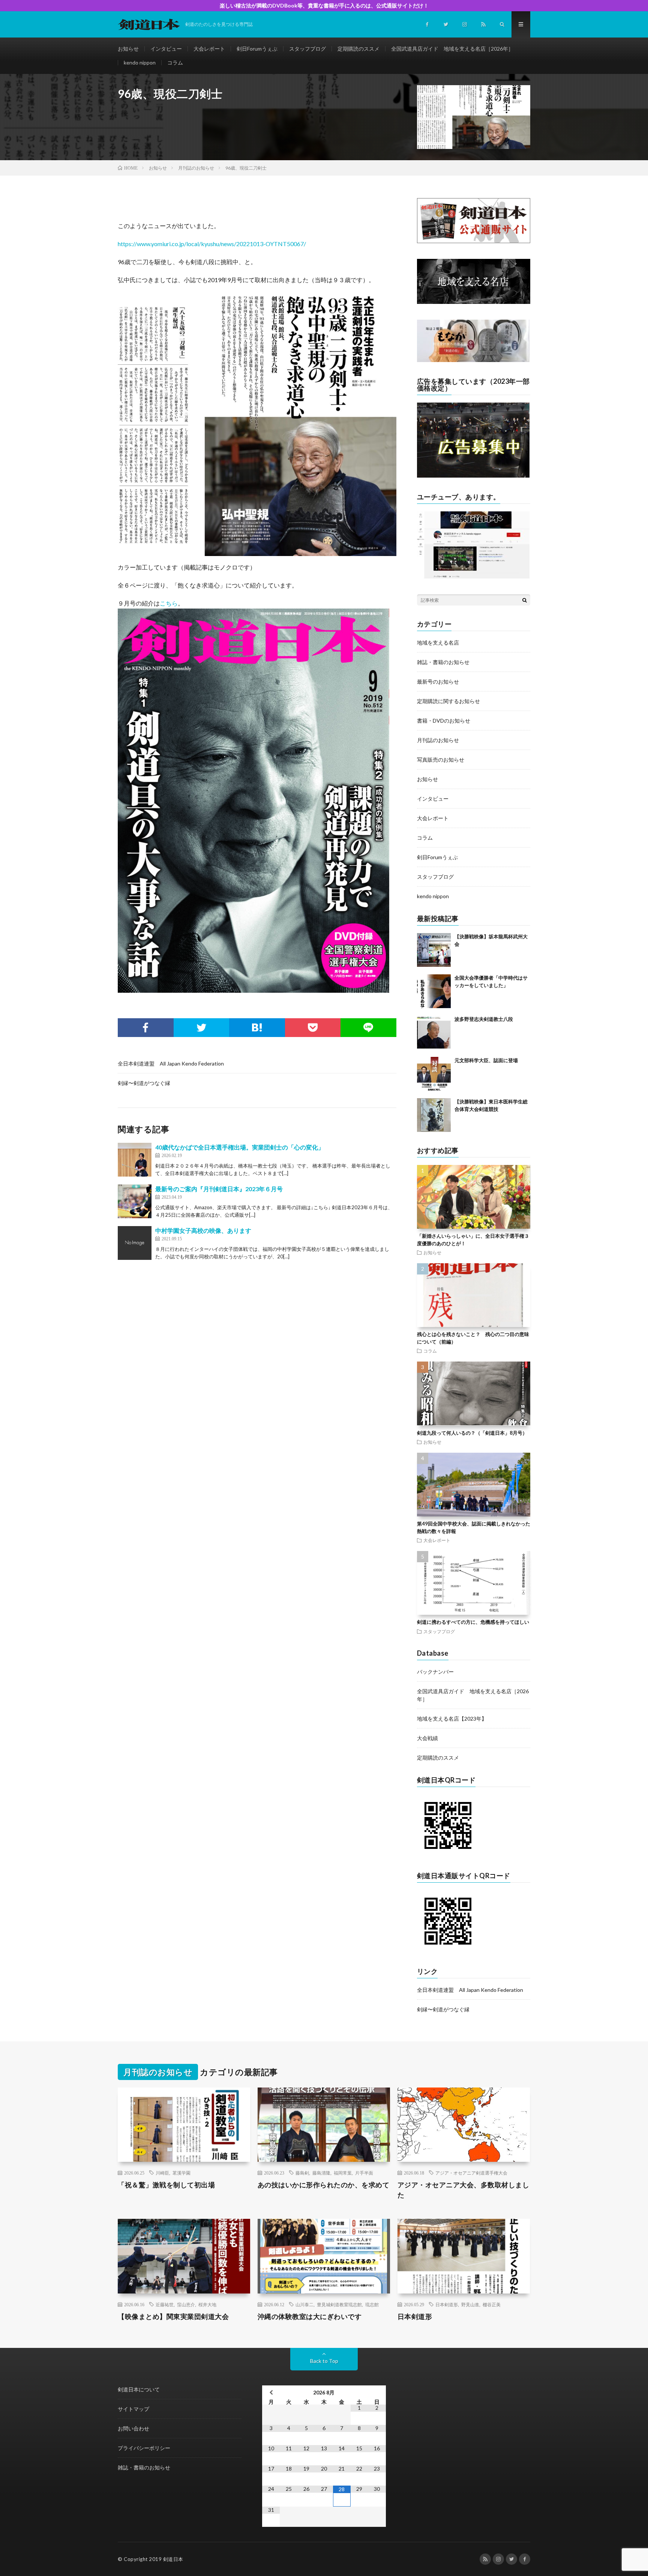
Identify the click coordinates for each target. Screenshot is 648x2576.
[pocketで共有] (313, 1028)
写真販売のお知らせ (441, 760)
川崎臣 (162, 2173)
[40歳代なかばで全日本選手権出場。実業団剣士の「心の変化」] (135, 1160)
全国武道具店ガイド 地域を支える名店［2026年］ (452, 49)
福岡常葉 (343, 2173)
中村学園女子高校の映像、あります (203, 1230)
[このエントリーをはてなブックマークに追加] (257, 1028)
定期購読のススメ (358, 49)
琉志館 (372, 2304)
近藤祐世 (165, 2304)
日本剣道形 (447, 2304)
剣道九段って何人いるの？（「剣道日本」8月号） (472, 1433)
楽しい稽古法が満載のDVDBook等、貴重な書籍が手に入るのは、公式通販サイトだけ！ (324, 5)
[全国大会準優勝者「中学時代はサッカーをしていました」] (434, 991)
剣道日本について (139, 2389)
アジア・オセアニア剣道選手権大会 (471, 2173)
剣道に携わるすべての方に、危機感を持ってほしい (473, 1622)
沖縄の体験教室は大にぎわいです (310, 2316)
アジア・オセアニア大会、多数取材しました (463, 2190)
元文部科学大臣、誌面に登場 (486, 1060)
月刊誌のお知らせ (438, 740)
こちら (169, 603)
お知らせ (128, 49)
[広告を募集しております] (473, 476)
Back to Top (324, 2361)
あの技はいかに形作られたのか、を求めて (324, 2185)
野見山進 (470, 2304)
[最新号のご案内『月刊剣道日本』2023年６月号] (135, 1201)
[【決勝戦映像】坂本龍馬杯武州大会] (434, 950)
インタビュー (166, 49)
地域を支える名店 (438, 642)
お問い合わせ (133, 2428)
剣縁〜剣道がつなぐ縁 (144, 1083)
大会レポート (209, 49)
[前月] (271, 2392)
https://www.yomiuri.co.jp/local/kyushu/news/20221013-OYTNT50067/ (212, 244)
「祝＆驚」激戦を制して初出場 (166, 2185)
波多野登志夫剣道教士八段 (484, 1019)
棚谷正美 (492, 2304)
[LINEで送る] (368, 1028)
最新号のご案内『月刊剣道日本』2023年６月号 (219, 1189)
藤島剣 (302, 2173)
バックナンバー (435, 1672)
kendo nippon (140, 62)
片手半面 (364, 2173)
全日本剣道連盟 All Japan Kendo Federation (171, 1063)
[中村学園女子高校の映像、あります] (135, 1243)
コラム (175, 62)
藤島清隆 (321, 2173)
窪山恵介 (186, 2304)
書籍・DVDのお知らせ (444, 721)
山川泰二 (304, 2304)
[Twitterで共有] (202, 1028)
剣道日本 (173, 2559)
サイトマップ (133, 2409)
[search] (525, 600)
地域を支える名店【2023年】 (452, 1719)
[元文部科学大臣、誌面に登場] (434, 1074)
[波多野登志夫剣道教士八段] (434, 1033)
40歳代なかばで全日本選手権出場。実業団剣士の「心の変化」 (240, 1147)
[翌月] (377, 2392)
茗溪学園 (181, 2173)
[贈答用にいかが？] (473, 360)
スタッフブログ (307, 49)
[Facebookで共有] (146, 1028)
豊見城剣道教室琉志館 (339, 2304)
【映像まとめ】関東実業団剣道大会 (173, 2316)
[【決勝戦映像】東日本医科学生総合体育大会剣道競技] (434, 1115)
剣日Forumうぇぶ (257, 49)
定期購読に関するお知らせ (448, 701)
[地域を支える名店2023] (474, 302)
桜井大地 (207, 2304)
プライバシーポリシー (144, 2448)
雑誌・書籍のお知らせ (443, 662)
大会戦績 (427, 1738)
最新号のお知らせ (438, 682)
